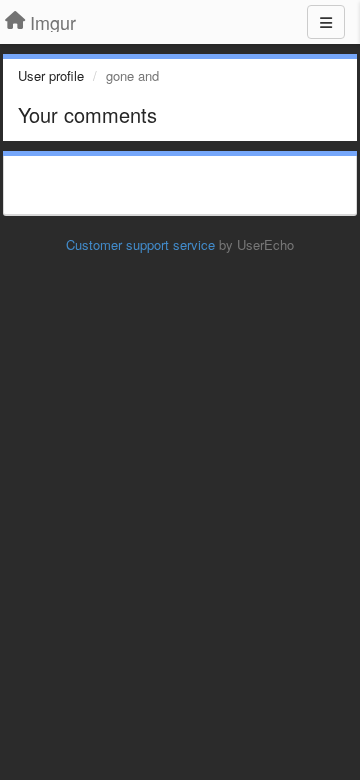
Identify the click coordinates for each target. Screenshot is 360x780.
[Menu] (326, 22)
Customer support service (140, 244)
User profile (51, 75)
